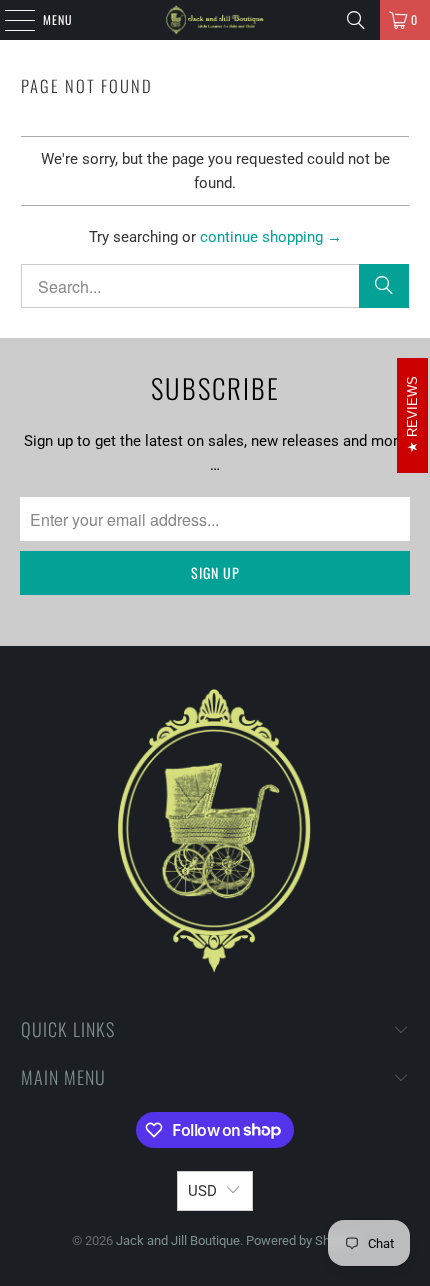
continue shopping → (271, 237)
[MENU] (9, 20)
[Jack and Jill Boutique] (215, 20)
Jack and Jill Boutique (178, 1240)
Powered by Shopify (302, 1240)
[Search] (356, 20)
